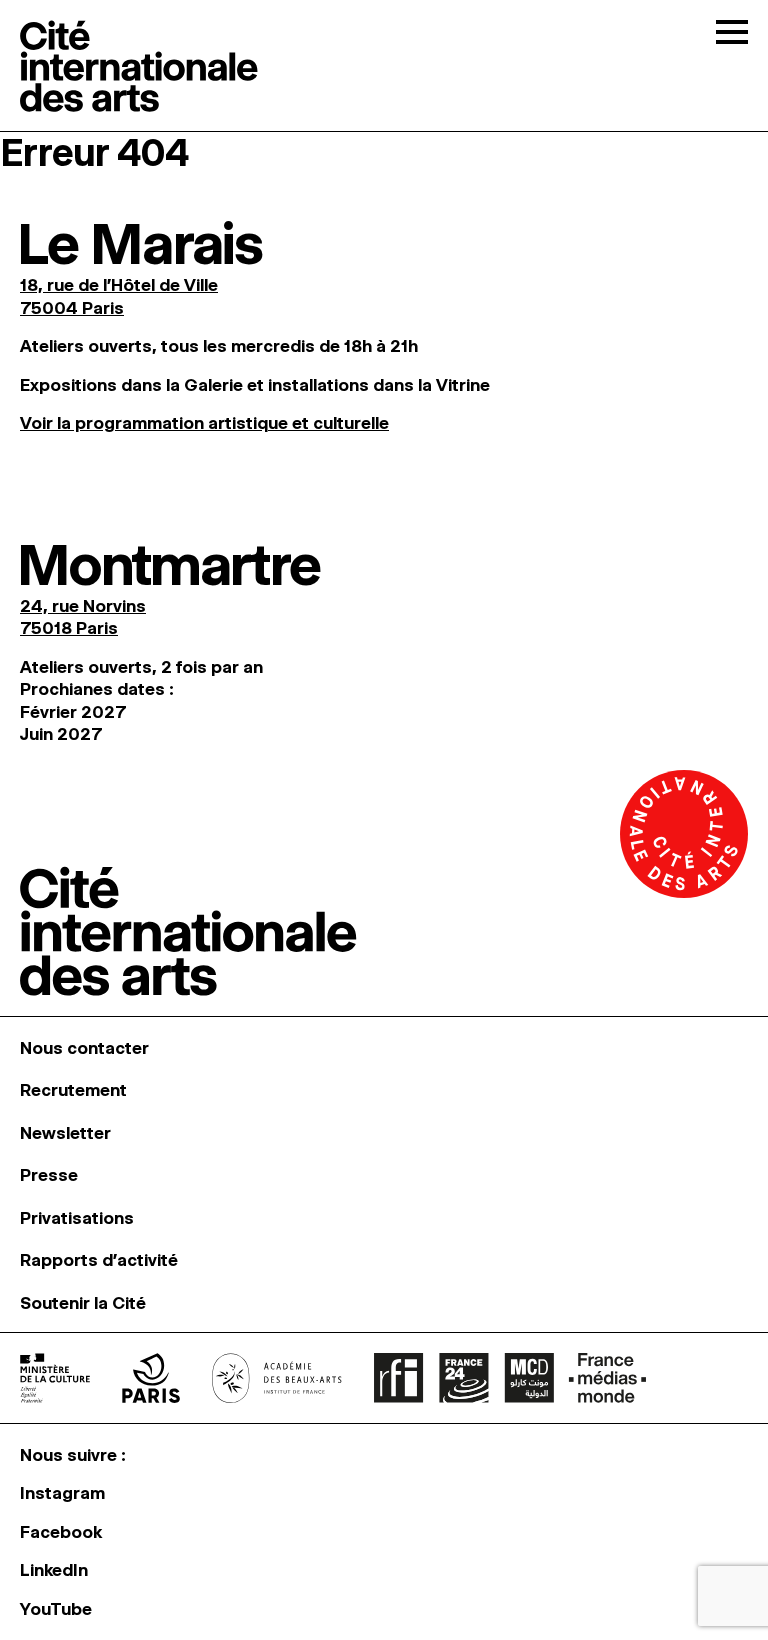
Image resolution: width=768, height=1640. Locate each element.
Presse (49, 1175)
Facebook (61, 1532)
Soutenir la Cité (83, 1303)
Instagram (62, 1493)
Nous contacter (84, 1048)
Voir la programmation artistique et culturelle (204, 423)
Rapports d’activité (99, 1260)
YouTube (56, 1609)
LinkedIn (54, 1570)
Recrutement (73, 1090)
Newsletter (65, 1133)
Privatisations (77, 1218)
